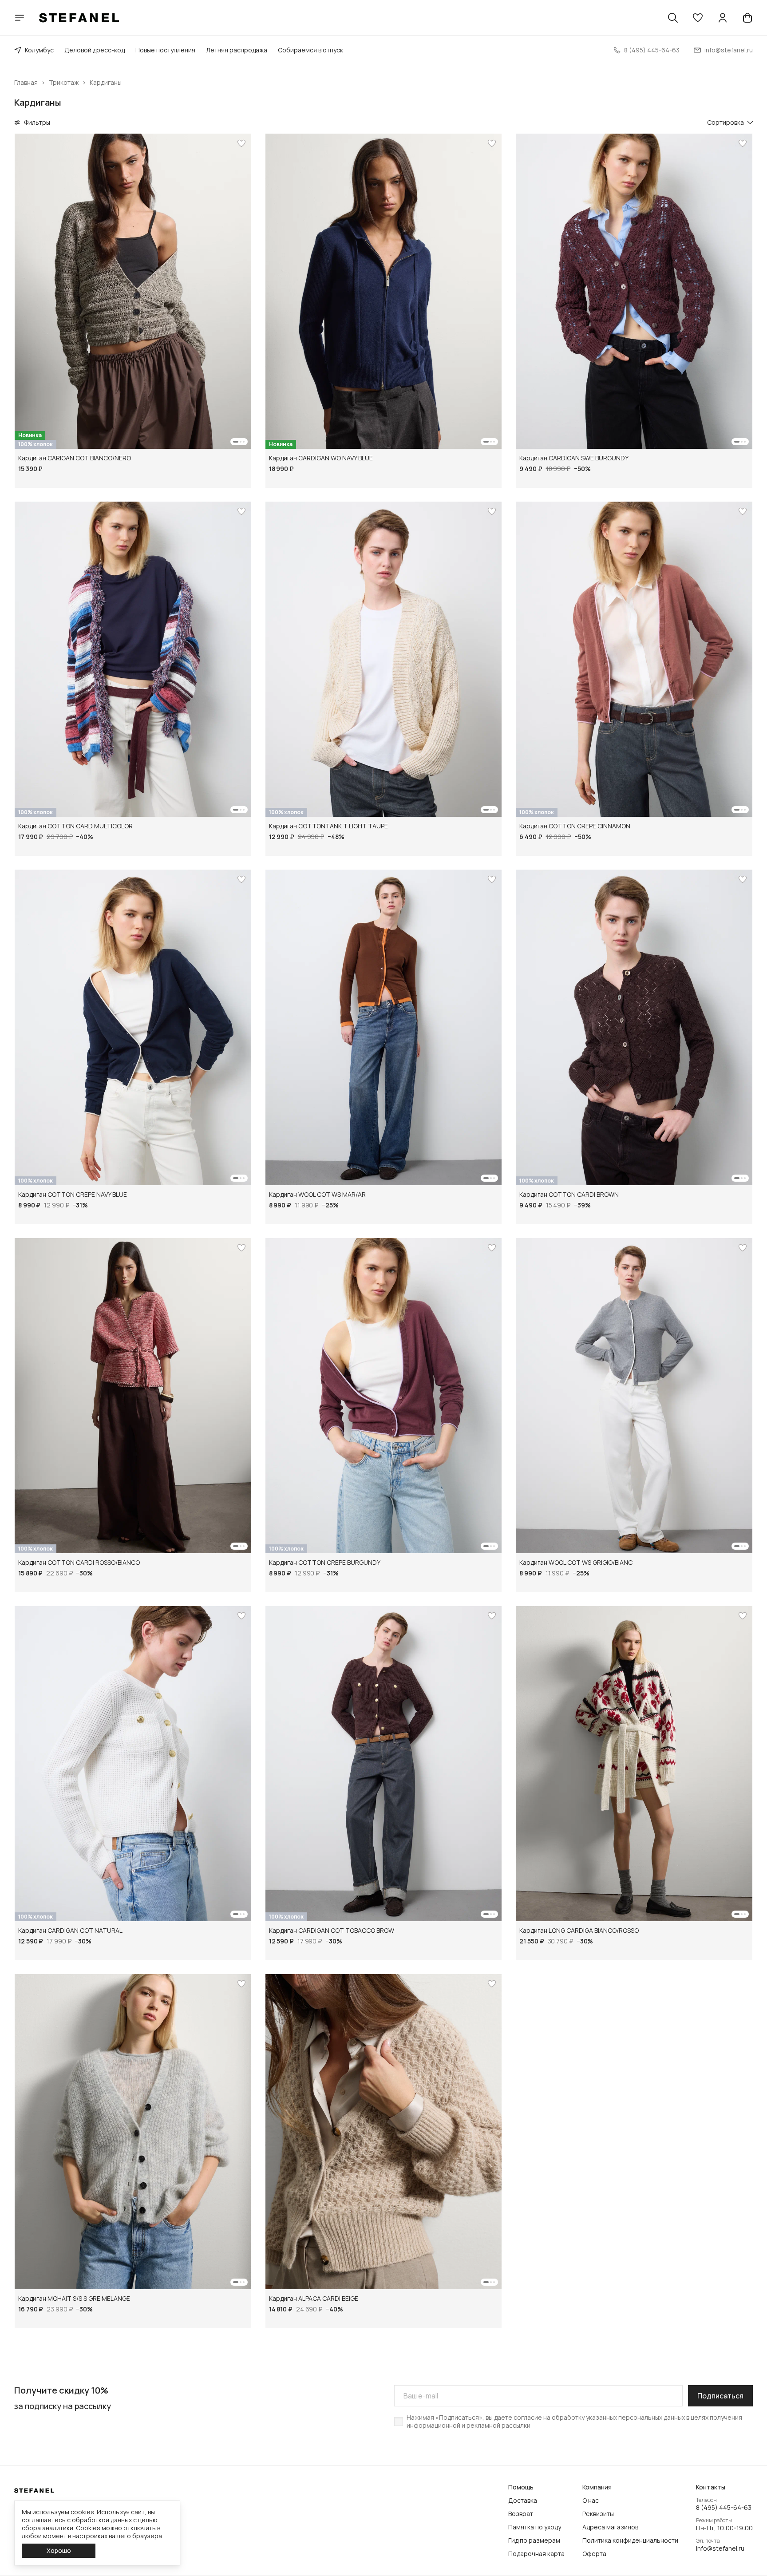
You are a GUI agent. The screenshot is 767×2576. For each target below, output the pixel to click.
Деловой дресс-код (95, 50)
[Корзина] (747, 18)
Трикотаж (64, 83)
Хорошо (59, 2550)
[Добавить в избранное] (241, 143)
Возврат (521, 2514)
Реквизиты (598, 2514)
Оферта (594, 2554)
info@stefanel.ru (720, 2548)
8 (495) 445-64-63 (724, 2508)
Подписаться (720, 2396)
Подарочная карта (536, 2554)
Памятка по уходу (535, 2527)
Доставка (523, 2501)
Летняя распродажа (237, 50)
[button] (698, 18)
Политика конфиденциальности (630, 2540)
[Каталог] (20, 18)
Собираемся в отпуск (310, 50)
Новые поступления (165, 50)
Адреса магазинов (610, 2527)
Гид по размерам (534, 2540)
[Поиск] (673, 18)
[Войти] (723, 18)
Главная (26, 83)
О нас (591, 2501)
